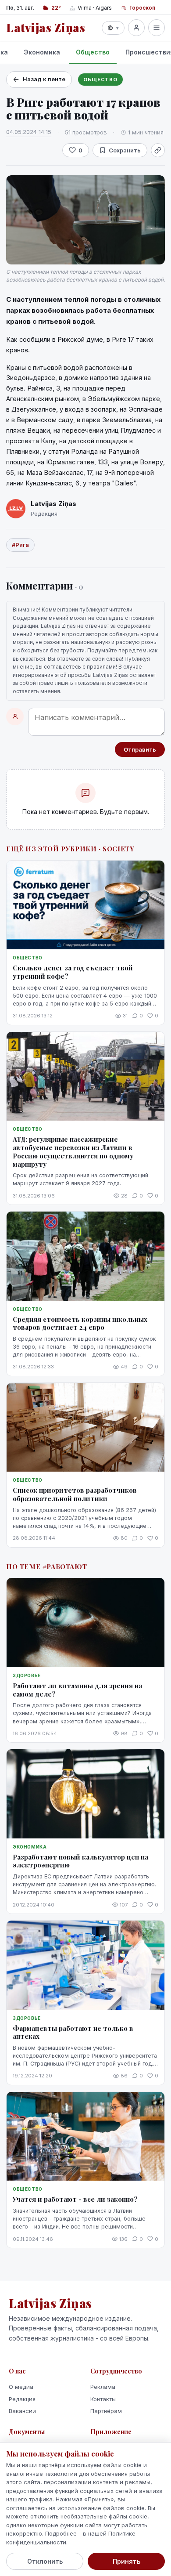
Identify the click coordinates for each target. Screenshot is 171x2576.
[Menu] (157, 28)
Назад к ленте (44, 79)
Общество (93, 52)
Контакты (103, 2399)
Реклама (103, 2387)
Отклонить (45, 2561)
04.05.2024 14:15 (29, 132)
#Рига (20, 545)
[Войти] (136, 28)
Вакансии (22, 2411)
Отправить (140, 749)
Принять (126, 2561)
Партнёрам (106, 2411)
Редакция (22, 2399)
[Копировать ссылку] (158, 150)
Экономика (42, 52)
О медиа (21, 2387)
